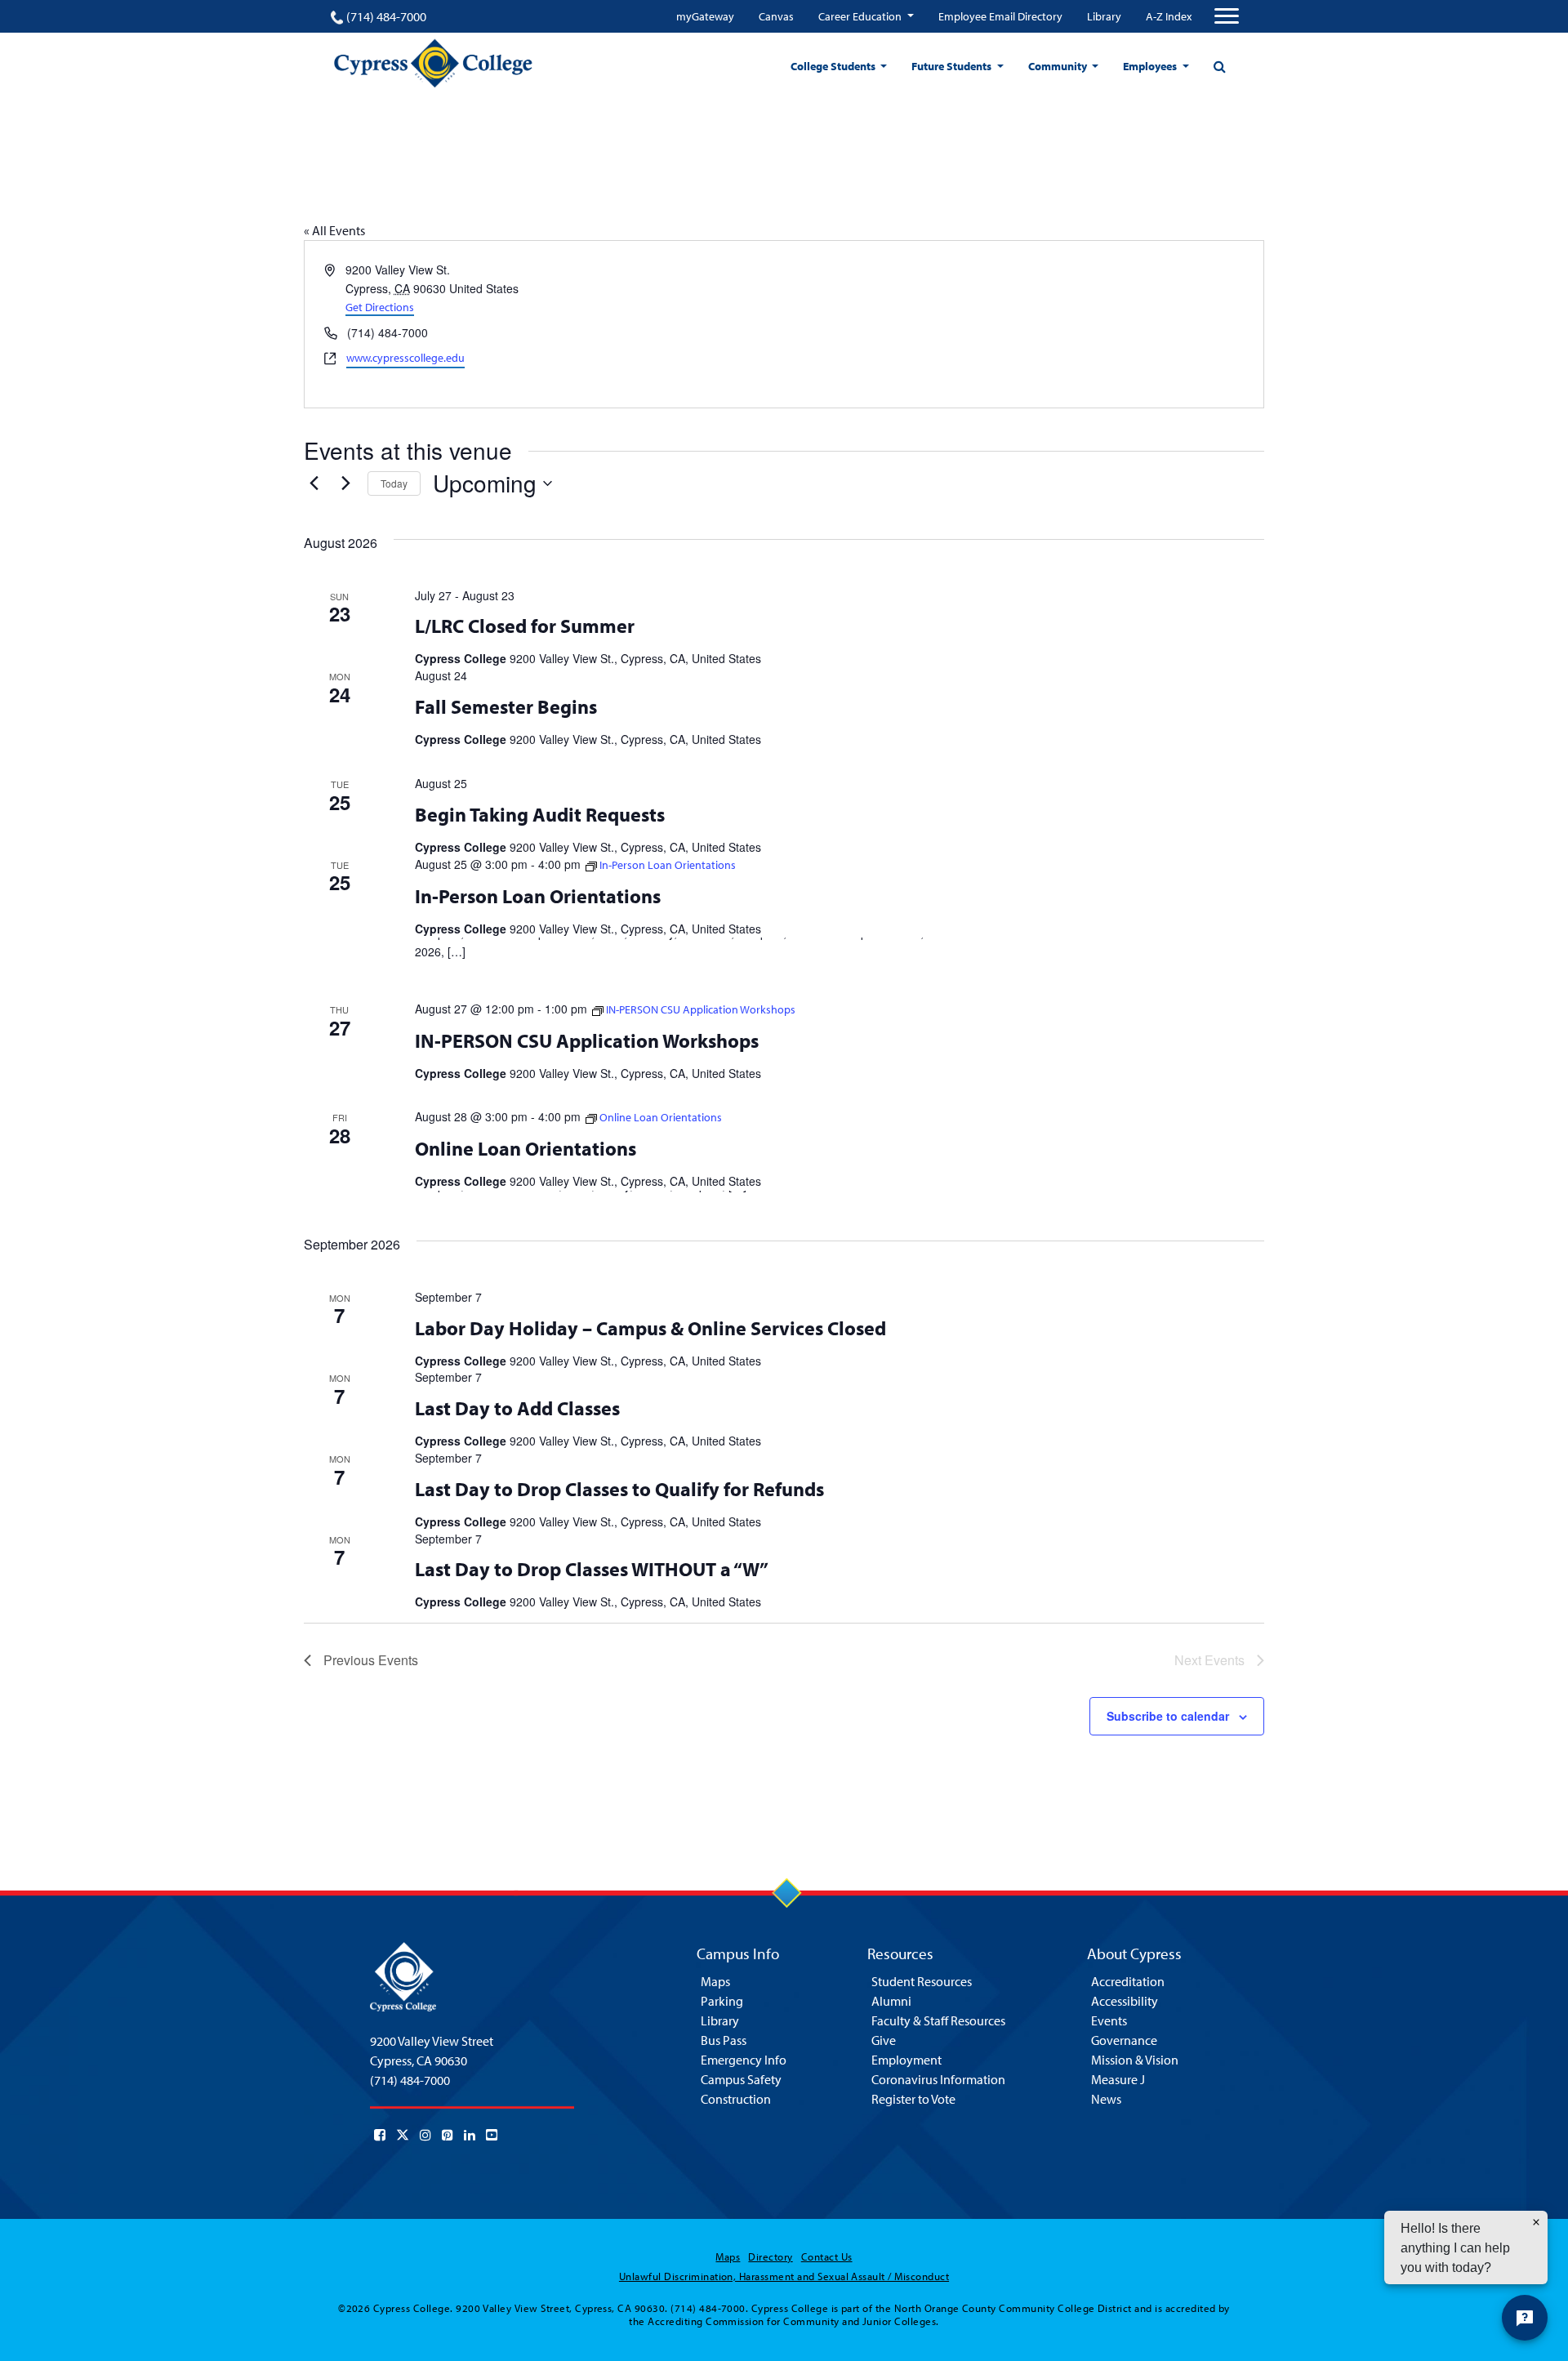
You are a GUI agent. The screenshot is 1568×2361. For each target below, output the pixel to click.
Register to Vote (913, 2099)
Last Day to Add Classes (517, 1408)
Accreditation (1128, 1981)
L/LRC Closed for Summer (525, 626)
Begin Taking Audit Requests (540, 814)
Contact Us (827, 2256)
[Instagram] (425, 2135)
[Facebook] (380, 2135)
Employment (906, 2060)
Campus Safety (741, 2079)
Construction (736, 2099)
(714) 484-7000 (386, 16)
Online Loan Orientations (526, 1148)
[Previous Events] (314, 483)
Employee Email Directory (1000, 16)
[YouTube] (492, 2135)
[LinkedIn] (470, 2135)
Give (884, 2040)
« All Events (334, 230)
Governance (1124, 2040)
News (1106, 2099)
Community (1059, 66)
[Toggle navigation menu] (1227, 16)
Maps (715, 1981)
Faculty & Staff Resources (938, 2020)
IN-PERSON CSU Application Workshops (587, 1040)
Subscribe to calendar (1168, 1716)
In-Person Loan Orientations (538, 896)
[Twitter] (403, 2135)
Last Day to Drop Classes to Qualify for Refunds (619, 1489)
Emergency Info (744, 2060)
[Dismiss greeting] (1536, 2222)
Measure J (1118, 2079)
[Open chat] (1525, 2318)
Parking (722, 2001)
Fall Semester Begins (506, 706)
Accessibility (1125, 2001)
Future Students (953, 66)
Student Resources (922, 1981)
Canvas (776, 16)
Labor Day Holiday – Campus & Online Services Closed (650, 1328)
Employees (1151, 66)
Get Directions (380, 307)
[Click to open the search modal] (1219, 66)
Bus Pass (724, 2040)
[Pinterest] (448, 2135)
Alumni (891, 2001)
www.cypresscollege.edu (405, 358)
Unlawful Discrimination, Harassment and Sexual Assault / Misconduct (784, 2276)
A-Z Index (1169, 16)
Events (1109, 2020)
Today (394, 483)
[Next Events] (345, 483)
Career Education (861, 16)
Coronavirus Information (938, 2079)
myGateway (705, 16)
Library (1104, 16)
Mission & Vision (1135, 2060)
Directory (770, 2256)
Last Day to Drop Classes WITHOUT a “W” (592, 1569)
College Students (834, 66)
